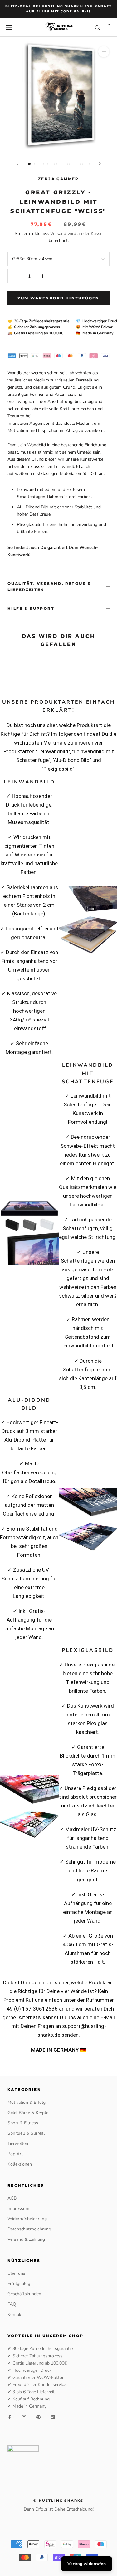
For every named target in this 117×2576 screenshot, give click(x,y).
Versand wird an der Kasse (76, 233)
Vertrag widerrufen (87, 2564)
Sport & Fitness (23, 2123)
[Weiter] (100, 164)
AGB (12, 2198)
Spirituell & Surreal (26, 2133)
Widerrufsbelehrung (27, 2219)
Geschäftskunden (24, 2294)
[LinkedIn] (53, 2417)
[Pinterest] (38, 2417)
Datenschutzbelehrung (29, 2229)
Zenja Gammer (58, 179)
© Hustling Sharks (58, 2501)
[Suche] (98, 27)
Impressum (18, 2208)
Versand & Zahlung (26, 2239)
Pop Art (15, 2154)
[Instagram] (24, 2417)
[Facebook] (10, 2417)
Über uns (16, 2273)
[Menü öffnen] (9, 27)
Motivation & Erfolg (27, 2102)
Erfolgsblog (19, 2284)
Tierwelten (18, 2144)
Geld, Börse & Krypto (28, 2113)
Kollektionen (20, 2164)
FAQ (12, 2304)
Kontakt (15, 2314)
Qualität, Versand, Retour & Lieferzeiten (49, 587)
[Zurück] (17, 164)
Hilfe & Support (31, 608)
